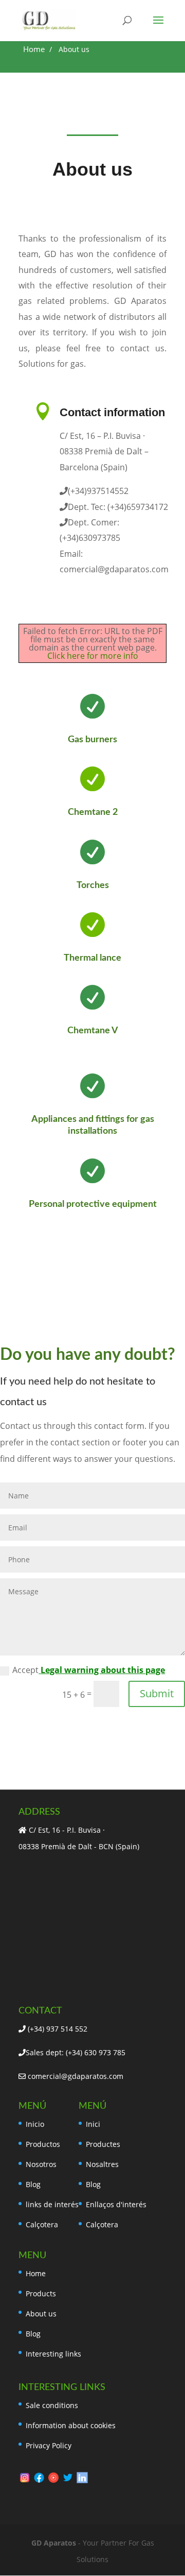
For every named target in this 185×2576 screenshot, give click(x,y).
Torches (93, 885)
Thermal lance (92, 958)
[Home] (34, 50)
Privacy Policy (49, 2445)
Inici (93, 2124)
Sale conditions (52, 2405)
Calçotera (42, 2224)
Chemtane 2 (93, 812)
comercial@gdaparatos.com (75, 2076)
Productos (43, 2144)
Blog (33, 2184)
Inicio (35, 2124)
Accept (89, 1670)
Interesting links (53, 2354)
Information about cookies (71, 2425)
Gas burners (92, 740)
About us (41, 2314)
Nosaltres (102, 2164)
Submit (157, 1693)
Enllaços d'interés (116, 2204)
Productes (103, 2144)
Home (36, 2273)
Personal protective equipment (93, 1204)
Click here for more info (93, 656)
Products (41, 2293)
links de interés (52, 2204)
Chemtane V (93, 1031)
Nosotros (41, 2164)
